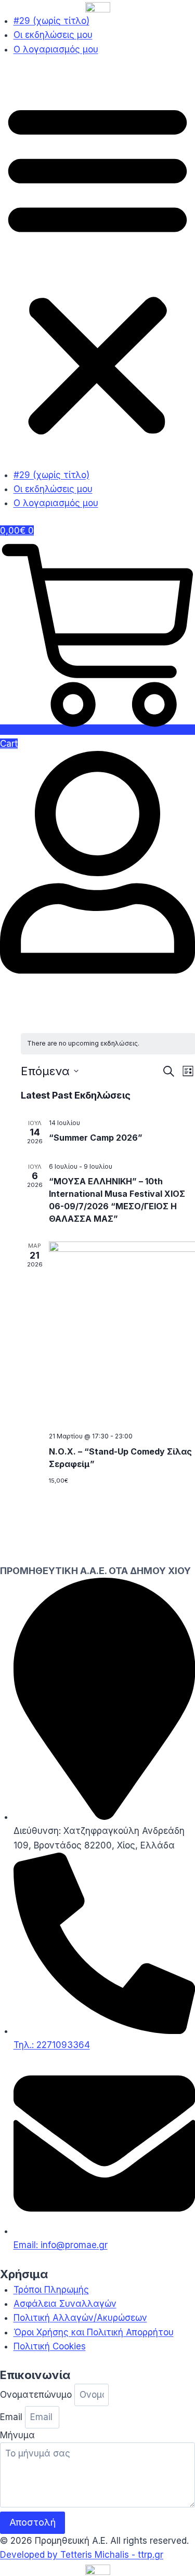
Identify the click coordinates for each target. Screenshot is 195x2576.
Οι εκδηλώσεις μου (53, 35)
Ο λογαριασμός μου (56, 49)
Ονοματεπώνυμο (37, 2395)
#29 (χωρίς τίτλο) (51, 21)
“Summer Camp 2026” (96, 1138)
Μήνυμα (17, 2435)
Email (12, 2417)
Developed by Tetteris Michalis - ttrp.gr (82, 2555)
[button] (97, 269)
